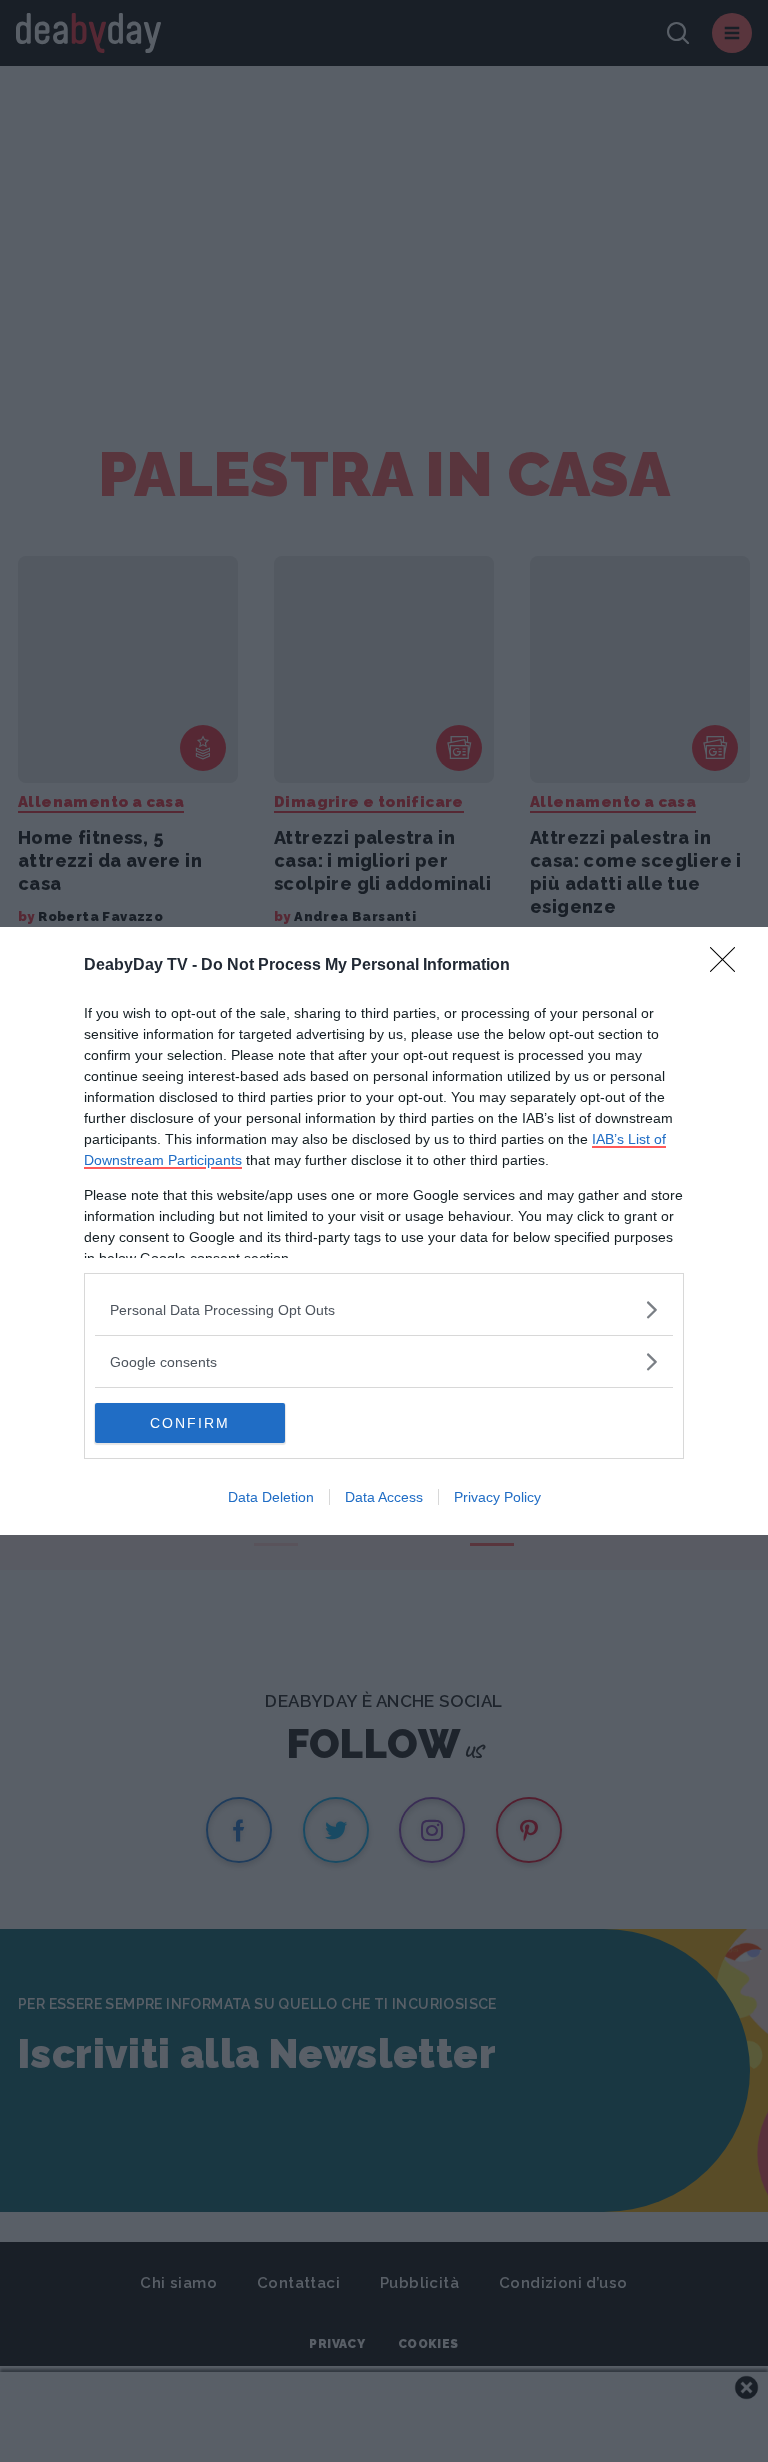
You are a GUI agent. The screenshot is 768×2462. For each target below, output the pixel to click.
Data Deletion (271, 1497)
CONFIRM (190, 1423)
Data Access (384, 1497)
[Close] (729, 966)
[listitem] (384, 1309)
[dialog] (384, 1231)
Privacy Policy (497, 1497)
